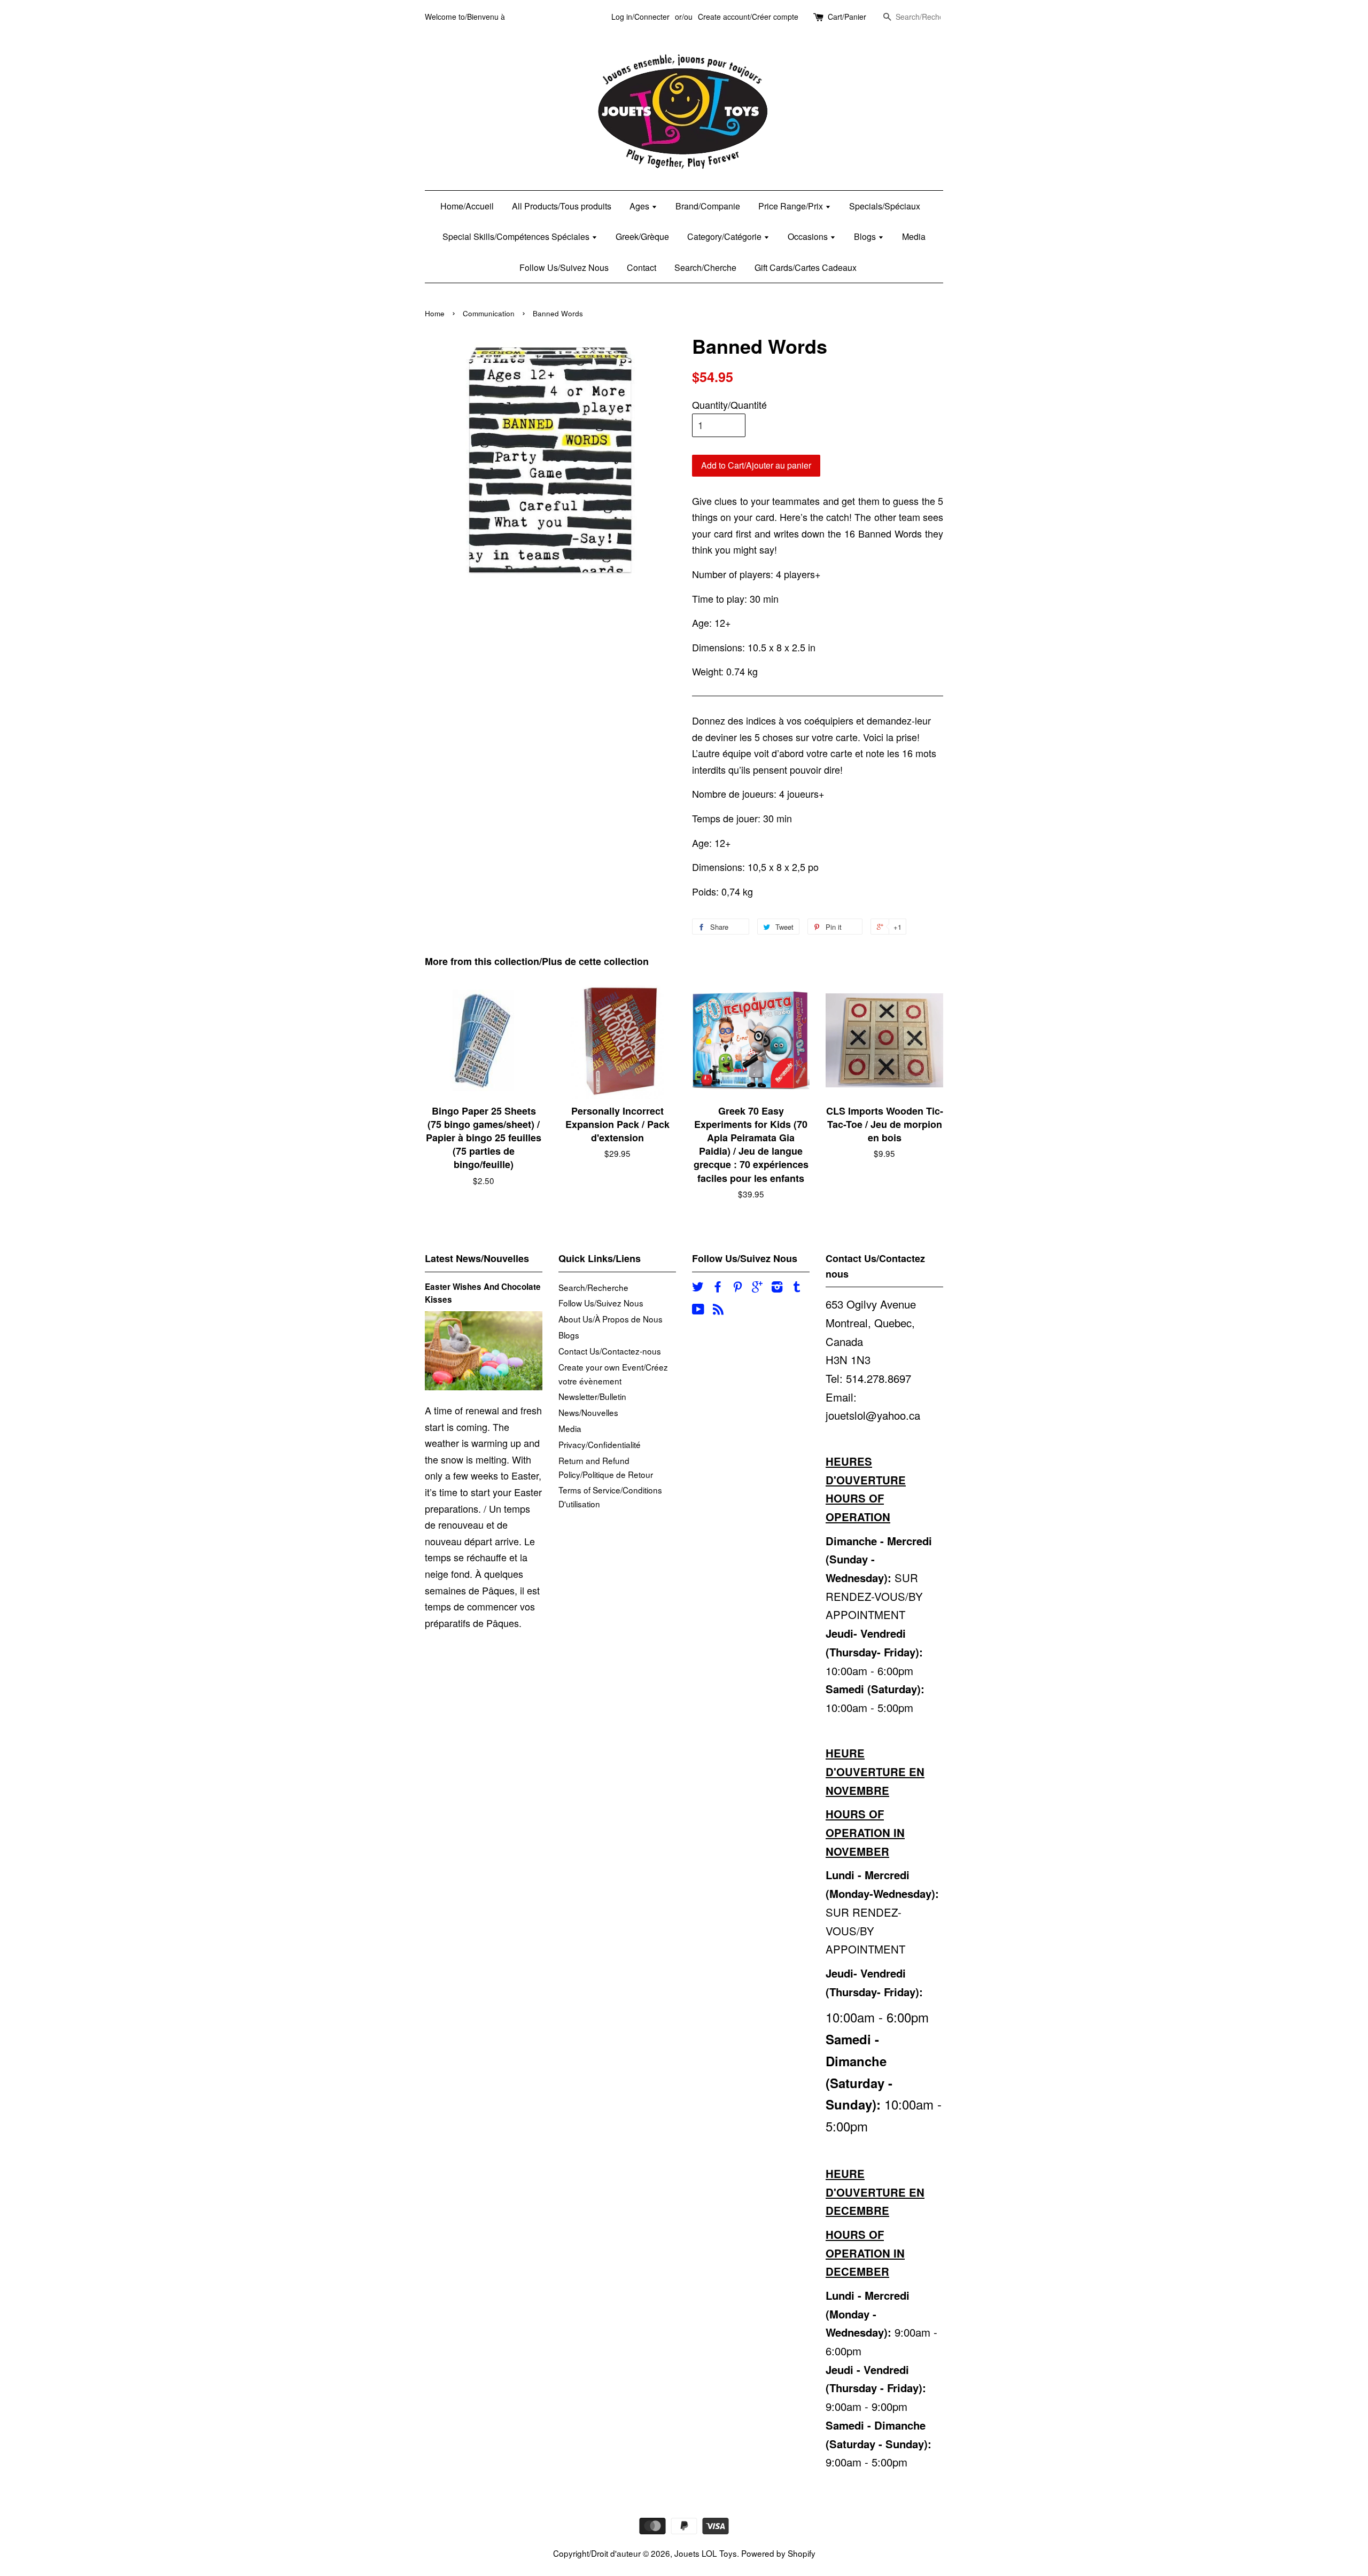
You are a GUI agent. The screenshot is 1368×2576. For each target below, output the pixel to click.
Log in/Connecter (640, 17)
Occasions (809, 236)
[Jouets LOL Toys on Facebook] (718, 1288)
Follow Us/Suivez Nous (564, 267)
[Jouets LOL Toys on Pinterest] (737, 1288)
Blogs (866, 236)
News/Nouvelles (588, 1412)
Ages (640, 206)
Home (435, 313)
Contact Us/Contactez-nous (610, 1351)
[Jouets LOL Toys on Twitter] (698, 1288)
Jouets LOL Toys (706, 2553)
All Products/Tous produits (562, 206)
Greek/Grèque (642, 236)
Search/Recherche (593, 1287)
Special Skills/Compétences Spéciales (517, 236)
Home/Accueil (467, 206)
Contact (642, 267)
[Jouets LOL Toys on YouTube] (698, 1310)
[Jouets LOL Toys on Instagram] (777, 1288)
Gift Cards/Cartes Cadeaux (806, 267)
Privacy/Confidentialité (600, 1444)
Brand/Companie (708, 206)
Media (914, 236)
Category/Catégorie (725, 236)
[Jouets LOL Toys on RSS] (718, 1310)
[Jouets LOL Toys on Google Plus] (757, 1288)
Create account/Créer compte (748, 17)
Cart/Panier (847, 17)
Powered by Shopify (778, 2553)
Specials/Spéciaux (885, 206)
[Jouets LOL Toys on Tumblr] (797, 1288)
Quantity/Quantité (729, 404)
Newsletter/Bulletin (592, 1396)
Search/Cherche (705, 267)
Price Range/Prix (792, 206)
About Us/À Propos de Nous (611, 1319)
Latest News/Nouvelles (477, 1258)
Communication (489, 313)
